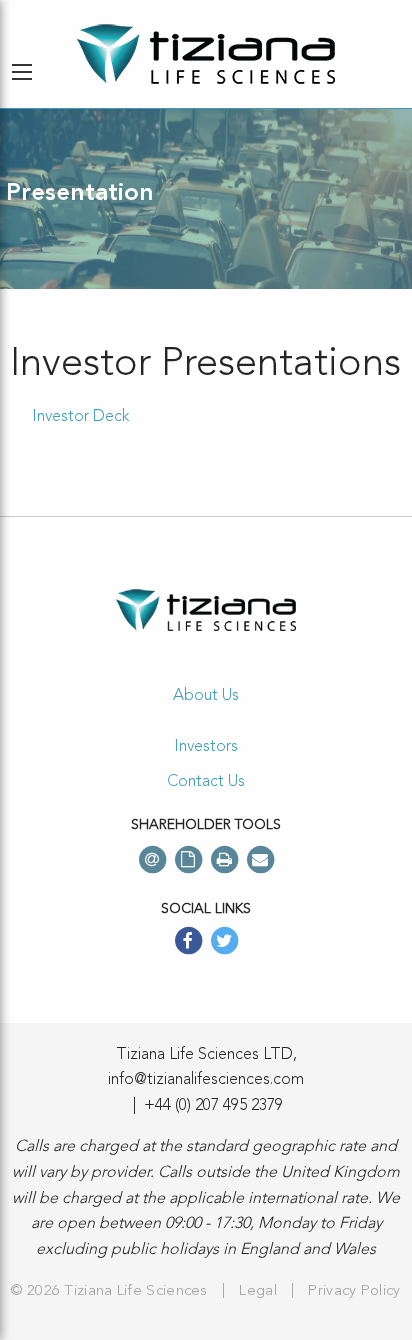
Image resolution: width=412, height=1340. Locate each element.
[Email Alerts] (152, 860)
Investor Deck (80, 417)
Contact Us (206, 782)
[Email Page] (260, 860)
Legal (258, 1291)
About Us (206, 696)
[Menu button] (22, 72)
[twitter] (224, 943)
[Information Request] (188, 860)
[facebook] (188, 943)
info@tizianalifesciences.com (206, 1080)
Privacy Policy (354, 1291)
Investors (206, 747)
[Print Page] (224, 860)
